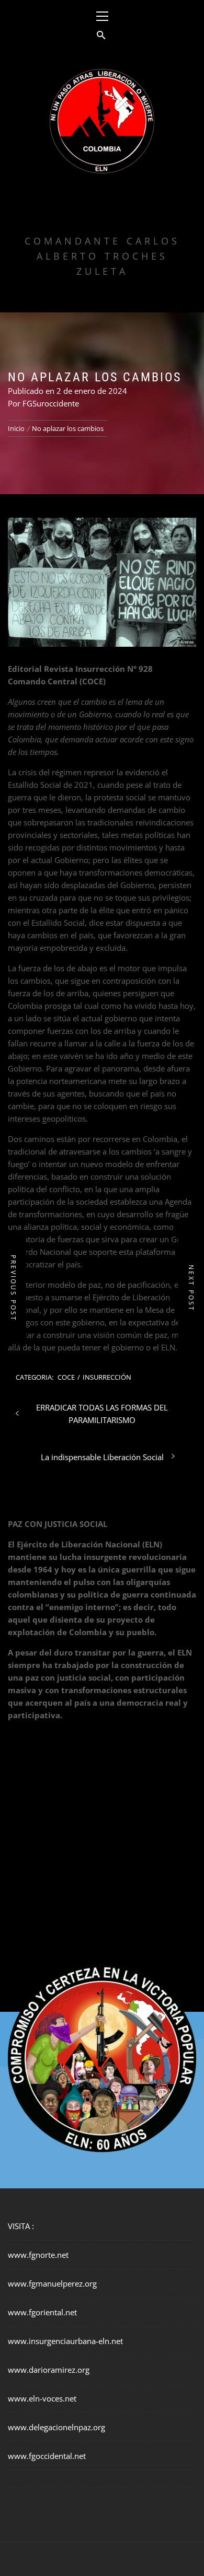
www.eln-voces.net (42, 2398)
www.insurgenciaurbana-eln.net (65, 2341)
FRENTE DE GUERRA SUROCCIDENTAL (102, 210)
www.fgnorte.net (38, 2255)
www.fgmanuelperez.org (52, 2283)
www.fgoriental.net (42, 2312)
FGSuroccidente (51, 403)
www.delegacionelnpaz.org (56, 2427)
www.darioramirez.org (49, 2370)
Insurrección (107, 1377)
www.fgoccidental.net (47, 2456)
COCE (66, 1377)
